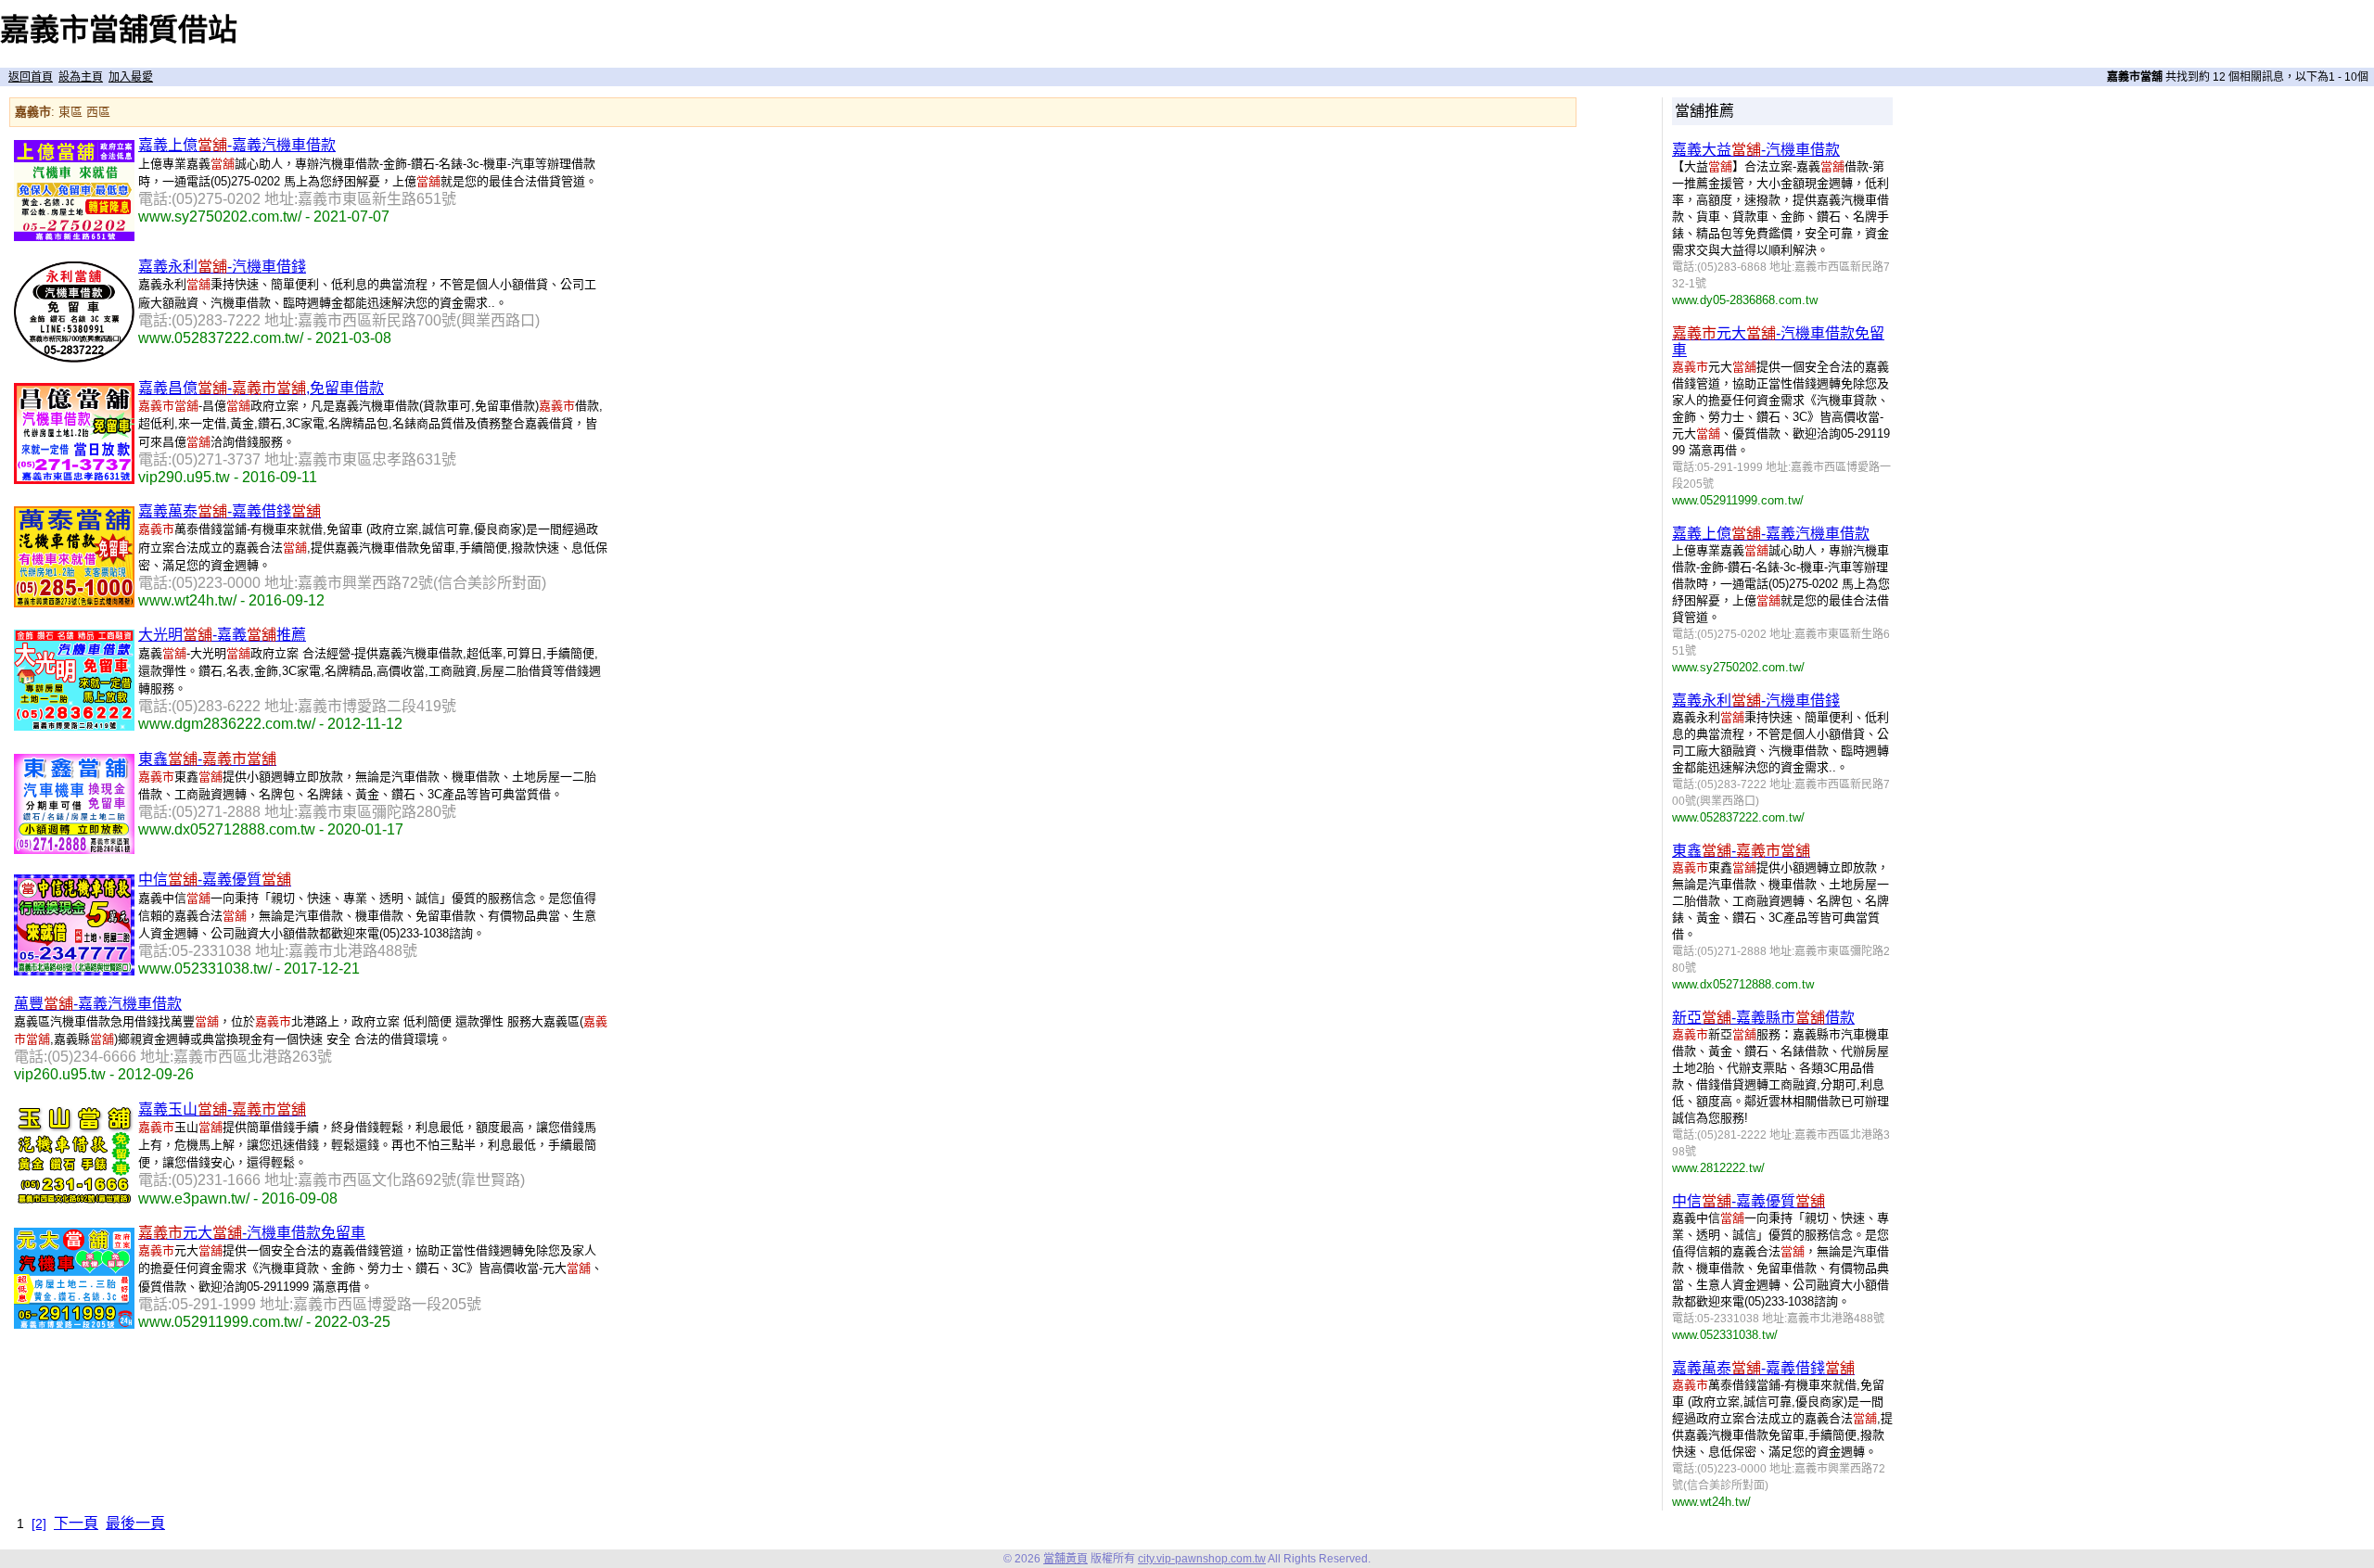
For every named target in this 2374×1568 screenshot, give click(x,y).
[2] (39, 1523)
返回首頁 (31, 77)
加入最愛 (131, 77)
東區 (70, 112)
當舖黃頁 (1066, 1559)
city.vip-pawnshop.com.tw (1202, 1559)
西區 (98, 112)
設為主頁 (81, 77)
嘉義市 (33, 112)
